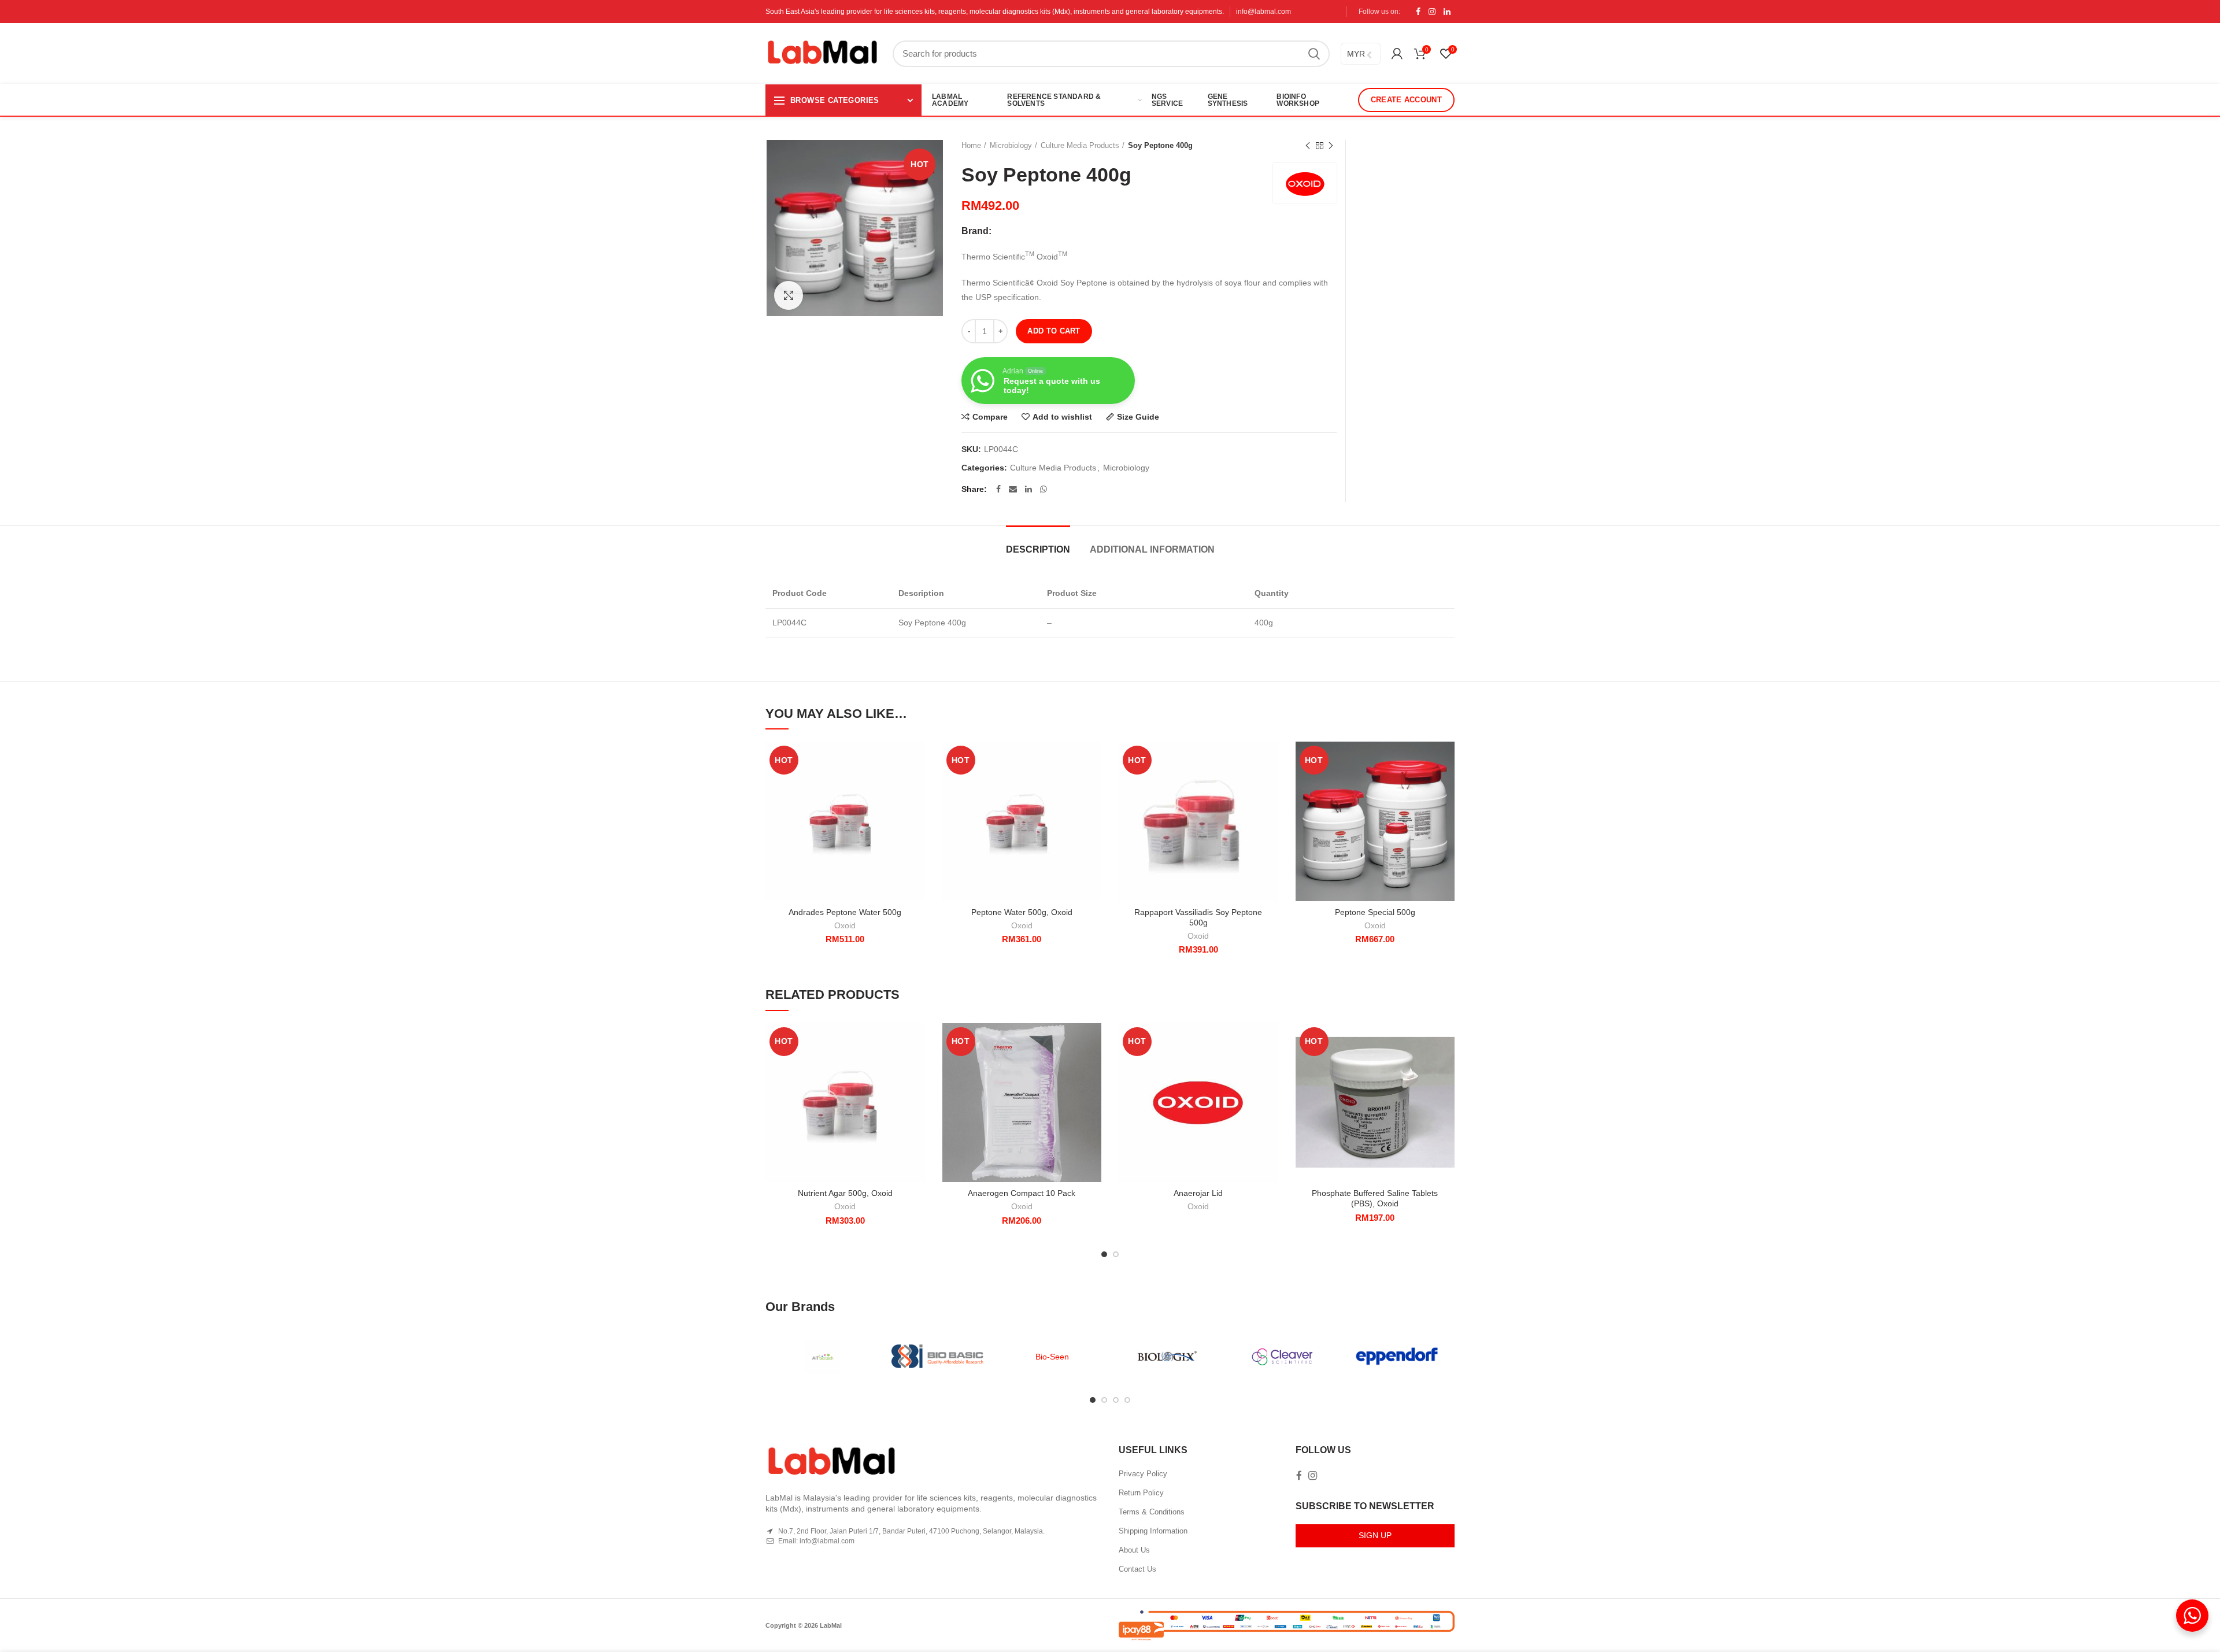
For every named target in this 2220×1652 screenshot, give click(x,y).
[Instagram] (1432, 12)
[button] (916, 786)
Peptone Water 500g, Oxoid (1022, 912)
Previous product (1308, 146)
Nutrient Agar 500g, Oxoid (845, 1193)
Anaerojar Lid (1198, 1193)
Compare (990, 417)
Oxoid (845, 925)
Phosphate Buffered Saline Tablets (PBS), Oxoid (1375, 1198)
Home (971, 145)
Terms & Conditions (1152, 1512)
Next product (1331, 146)
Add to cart (1054, 331)
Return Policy (1141, 1493)
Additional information (1152, 549)
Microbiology (1011, 145)
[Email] (1013, 489)
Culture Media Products (1080, 145)
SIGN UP (1375, 1535)
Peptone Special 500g (1375, 912)
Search (1314, 54)
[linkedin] (1447, 12)
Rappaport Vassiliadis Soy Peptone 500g (1198, 917)
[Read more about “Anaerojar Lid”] (1270, 1068)
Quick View (916, 812)
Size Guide (1138, 417)
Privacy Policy (1143, 1474)
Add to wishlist (1062, 417)
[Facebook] (1418, 12)
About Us (1134, 1550)
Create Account (1406, 100)
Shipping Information (1153, 1531)
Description (1038, 549)
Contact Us (1137, 1569)
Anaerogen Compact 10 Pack (1022, 1193)
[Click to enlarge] (789, 295)
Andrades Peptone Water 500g (845, 912)
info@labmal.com (1263, 12)
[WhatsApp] (1044, 489)
